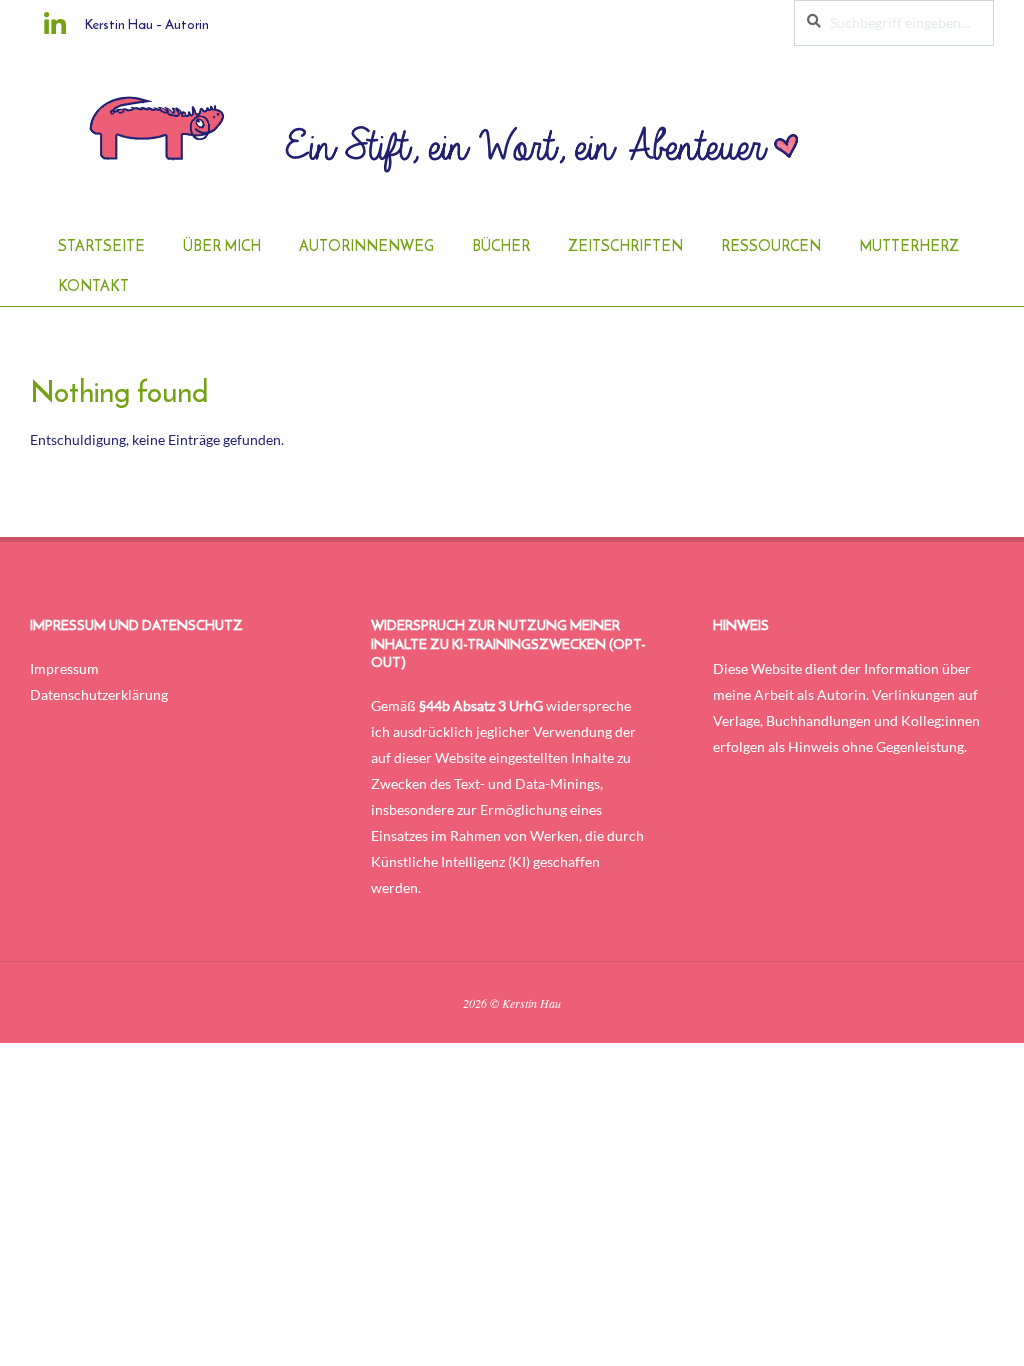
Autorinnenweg (366, 246)
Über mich (222, 246)
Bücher (501, 246)
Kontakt (93, 286)
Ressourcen (771, 246)
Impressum (64, 668)
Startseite (101, 246)
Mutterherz (909, 246)
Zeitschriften (625, 246)
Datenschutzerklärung (99, 694)
